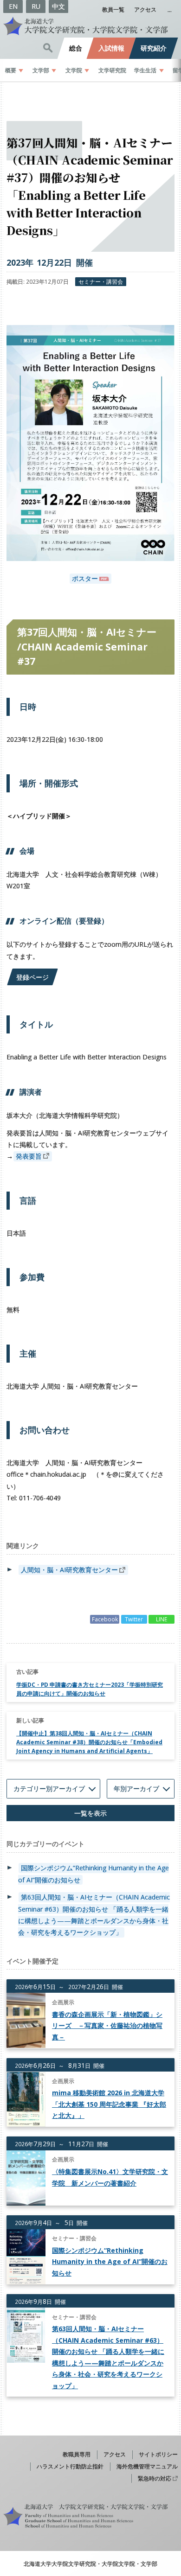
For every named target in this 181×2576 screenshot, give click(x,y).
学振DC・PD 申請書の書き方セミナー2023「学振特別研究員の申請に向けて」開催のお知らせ (90, 1689)
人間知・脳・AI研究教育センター (69, 1570)
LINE (162, 1619)
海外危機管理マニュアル (147, 2466)
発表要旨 (29, 1156)
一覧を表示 (90, 1813)
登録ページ (32, 977)
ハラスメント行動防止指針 (70, 2466)
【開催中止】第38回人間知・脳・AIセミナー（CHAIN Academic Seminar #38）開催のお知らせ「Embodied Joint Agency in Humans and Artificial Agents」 (89, 1742)
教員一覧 (113, 9)
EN (13, 6)
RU (36, 6)
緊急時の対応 (155, 2478)
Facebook (105, 1619)
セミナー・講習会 (101, 281)
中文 (58, 6)
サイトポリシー (158, 2454)
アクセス (145, 9)
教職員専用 (77, 2454)
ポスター (85, 579)
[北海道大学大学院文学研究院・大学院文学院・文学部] (90, 26)
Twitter (134, 1619)
